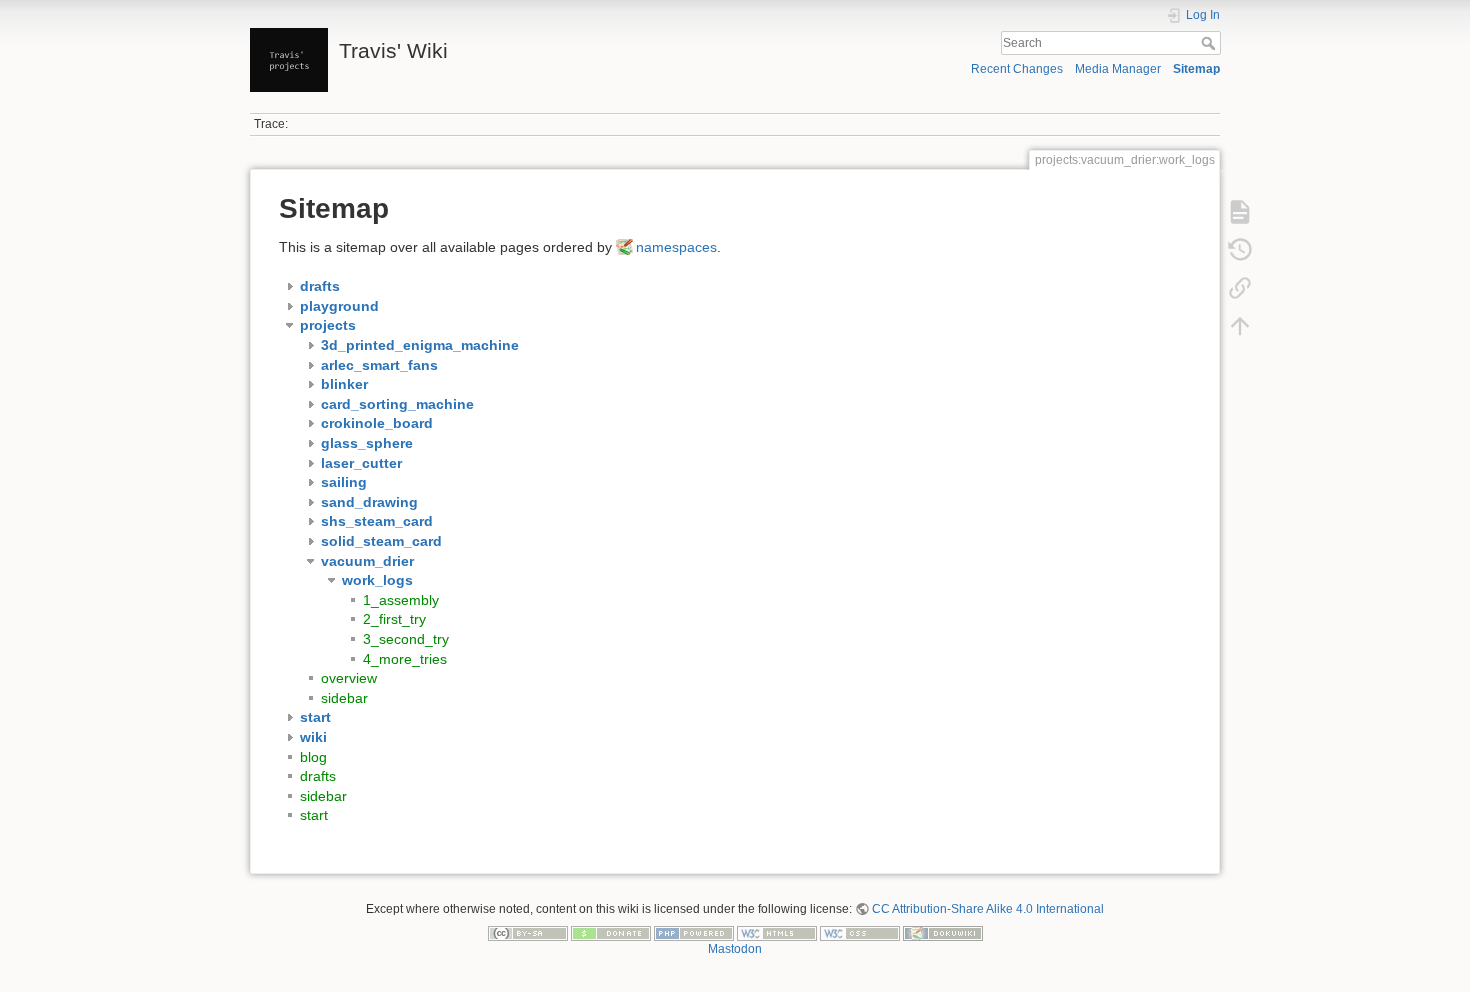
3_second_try (406, 639)
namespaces (676, 247)
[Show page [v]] (1240, 212)
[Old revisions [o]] (1240, 250)
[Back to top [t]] (1240, 326)
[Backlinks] (1240, 288)
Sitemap (1196, 69)
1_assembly (401, 600)
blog (313, 757)
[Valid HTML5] (777, 932)
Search (1210, 43)
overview (349, 678)
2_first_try (394, 619)
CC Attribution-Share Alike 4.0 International (988, 909)
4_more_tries (405, 659)
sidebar (344, 698)
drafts (318, 776)
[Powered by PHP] (694, 932)
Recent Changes (1017, 69)
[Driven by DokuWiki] (943, 932)
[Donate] (611, 932)
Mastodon (735, 949)
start (314, 815)
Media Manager (1118, 69)
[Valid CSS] (860, 932)
